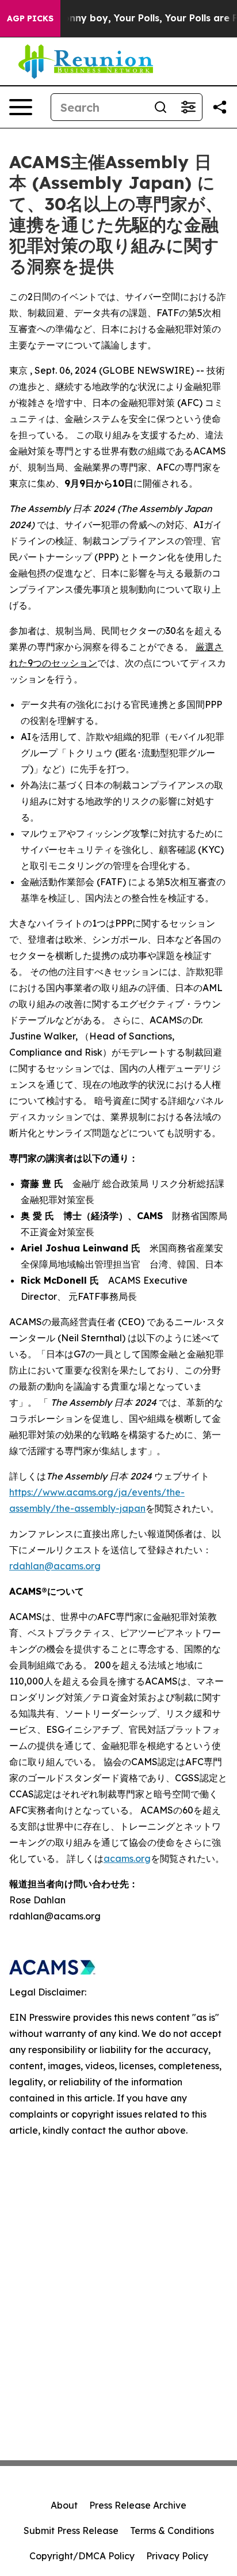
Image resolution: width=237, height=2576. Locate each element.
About (64, 2505)
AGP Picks (30, 18)
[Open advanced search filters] (188, 107)
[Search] (160, 107)
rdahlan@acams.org (55, 1566)
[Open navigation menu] (21, 107)
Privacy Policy (177, 2556)
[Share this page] (220, 107)
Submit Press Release (71, 2531)
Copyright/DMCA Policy (82, 2556)
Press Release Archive (138, 2505)
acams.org (127, 1858)
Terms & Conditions (172, 2531)
